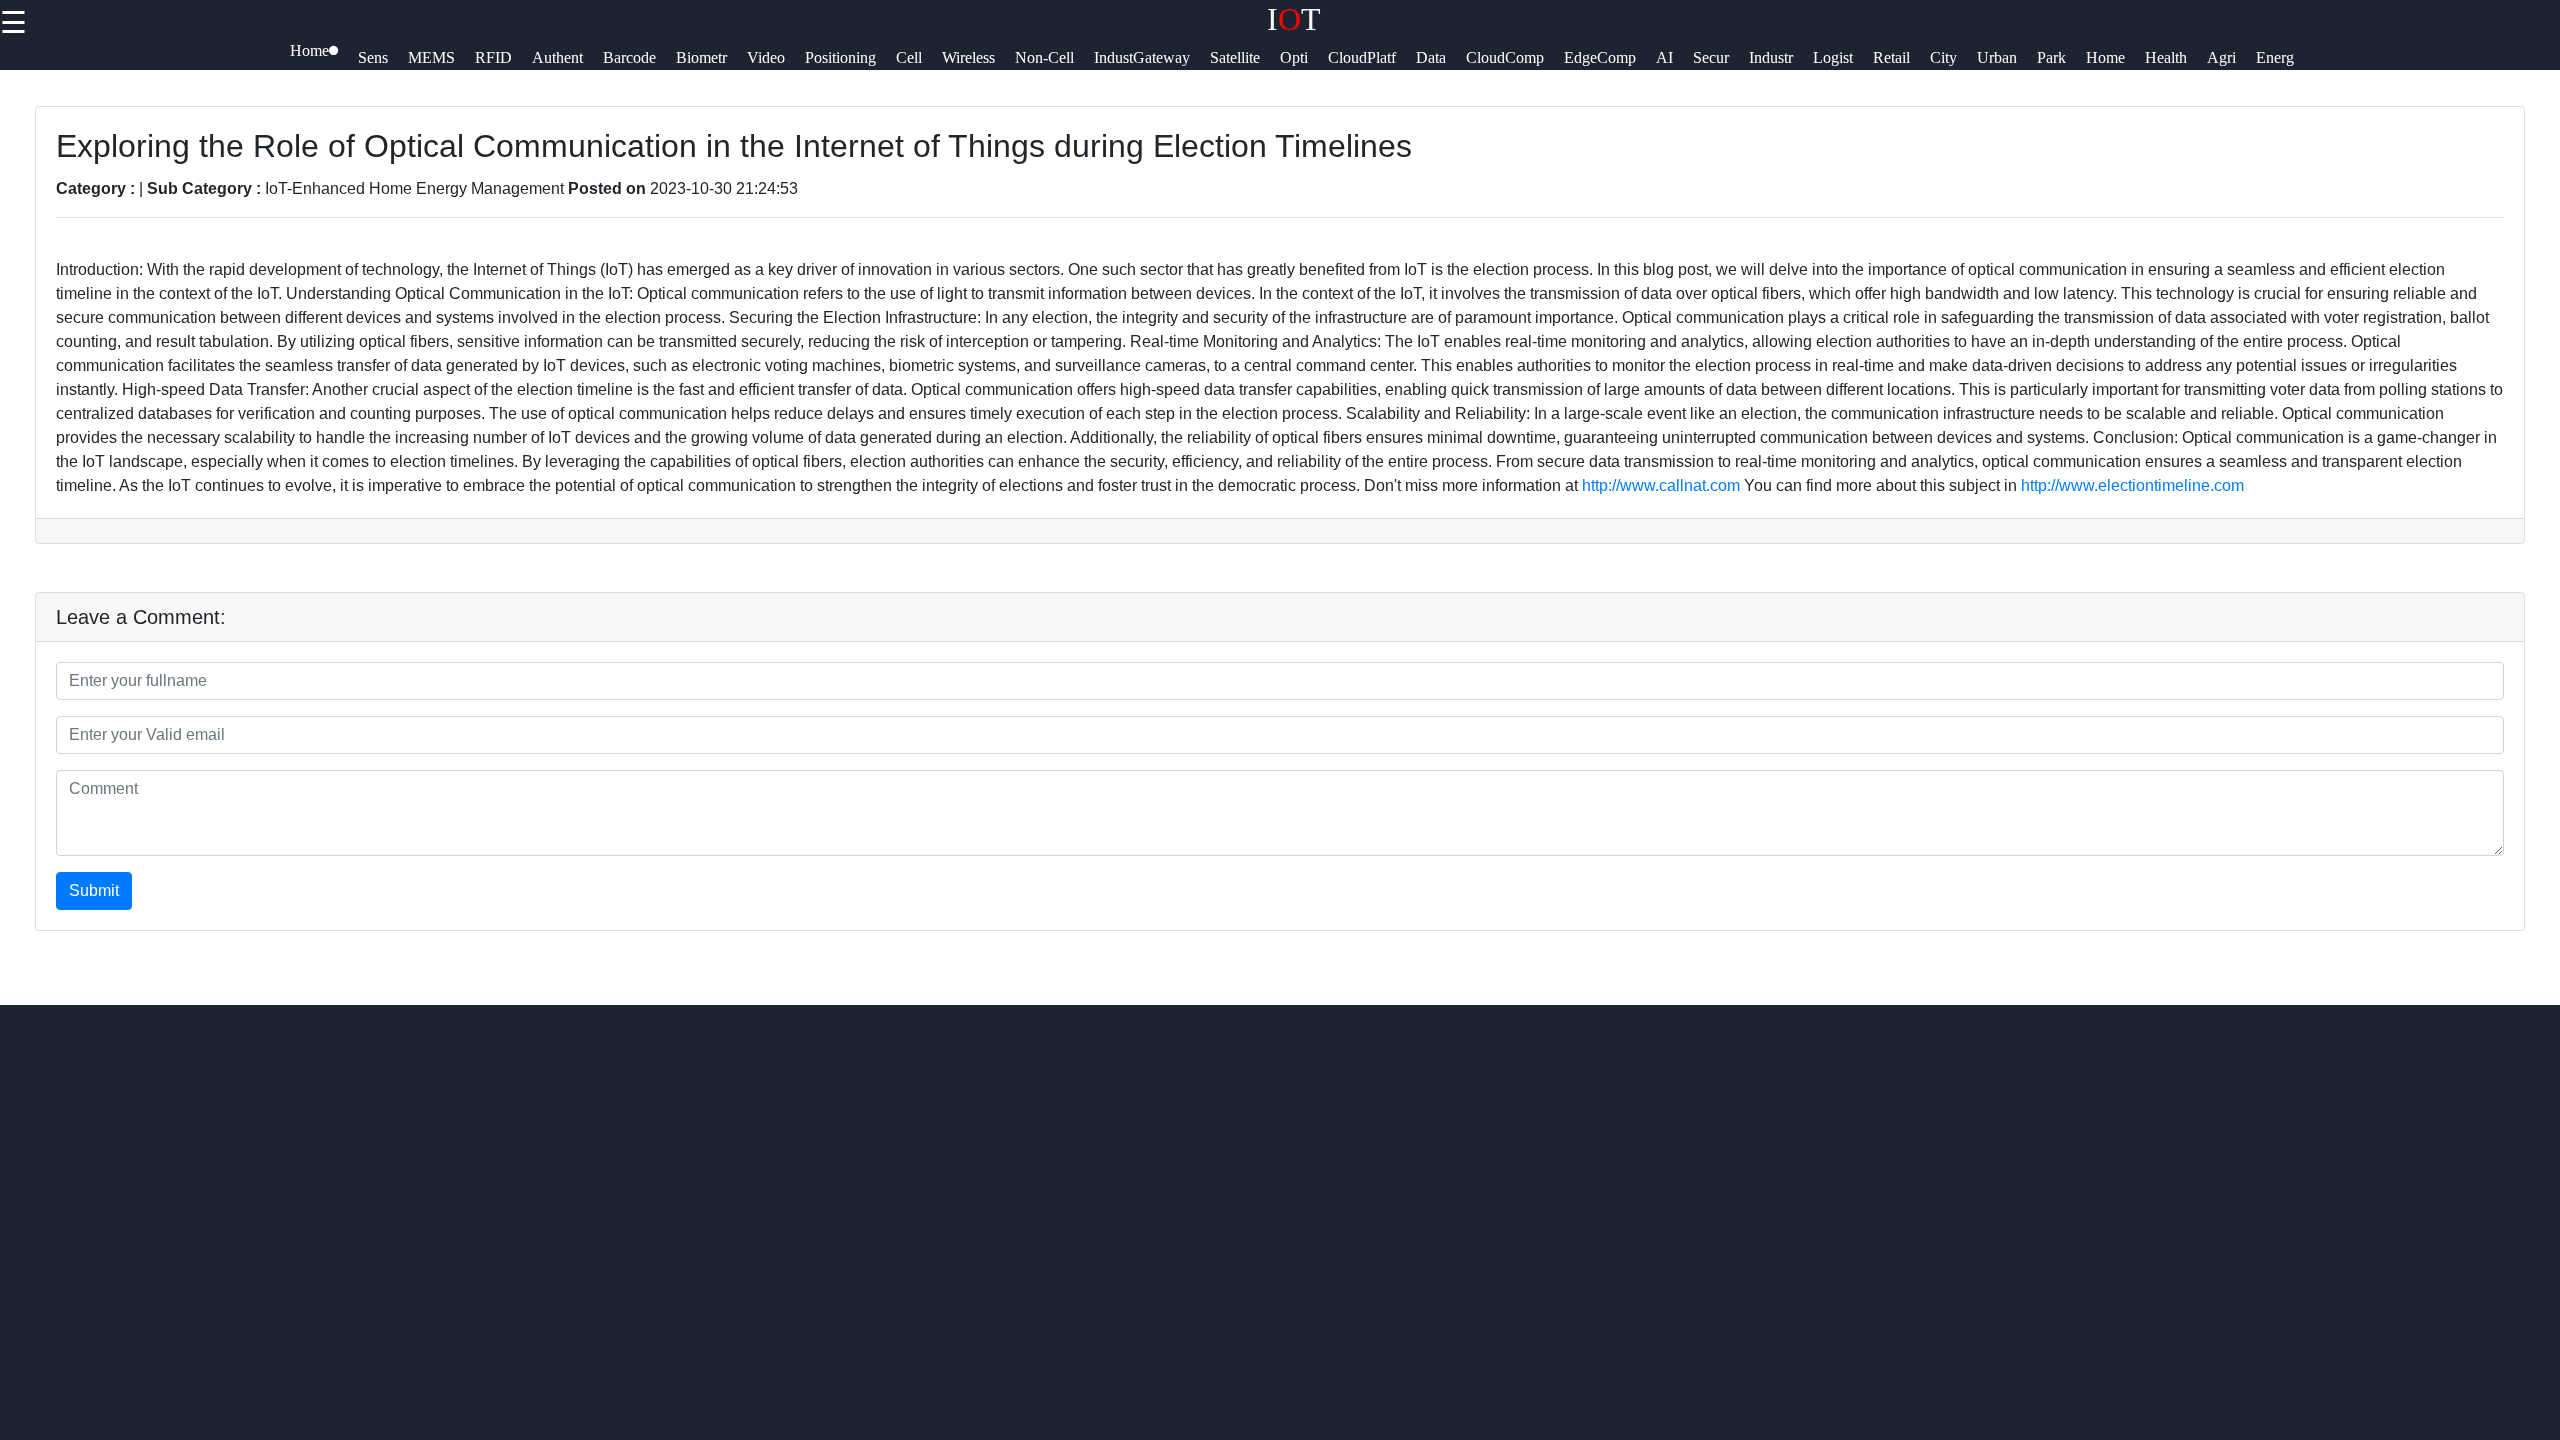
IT (1294, 19)
